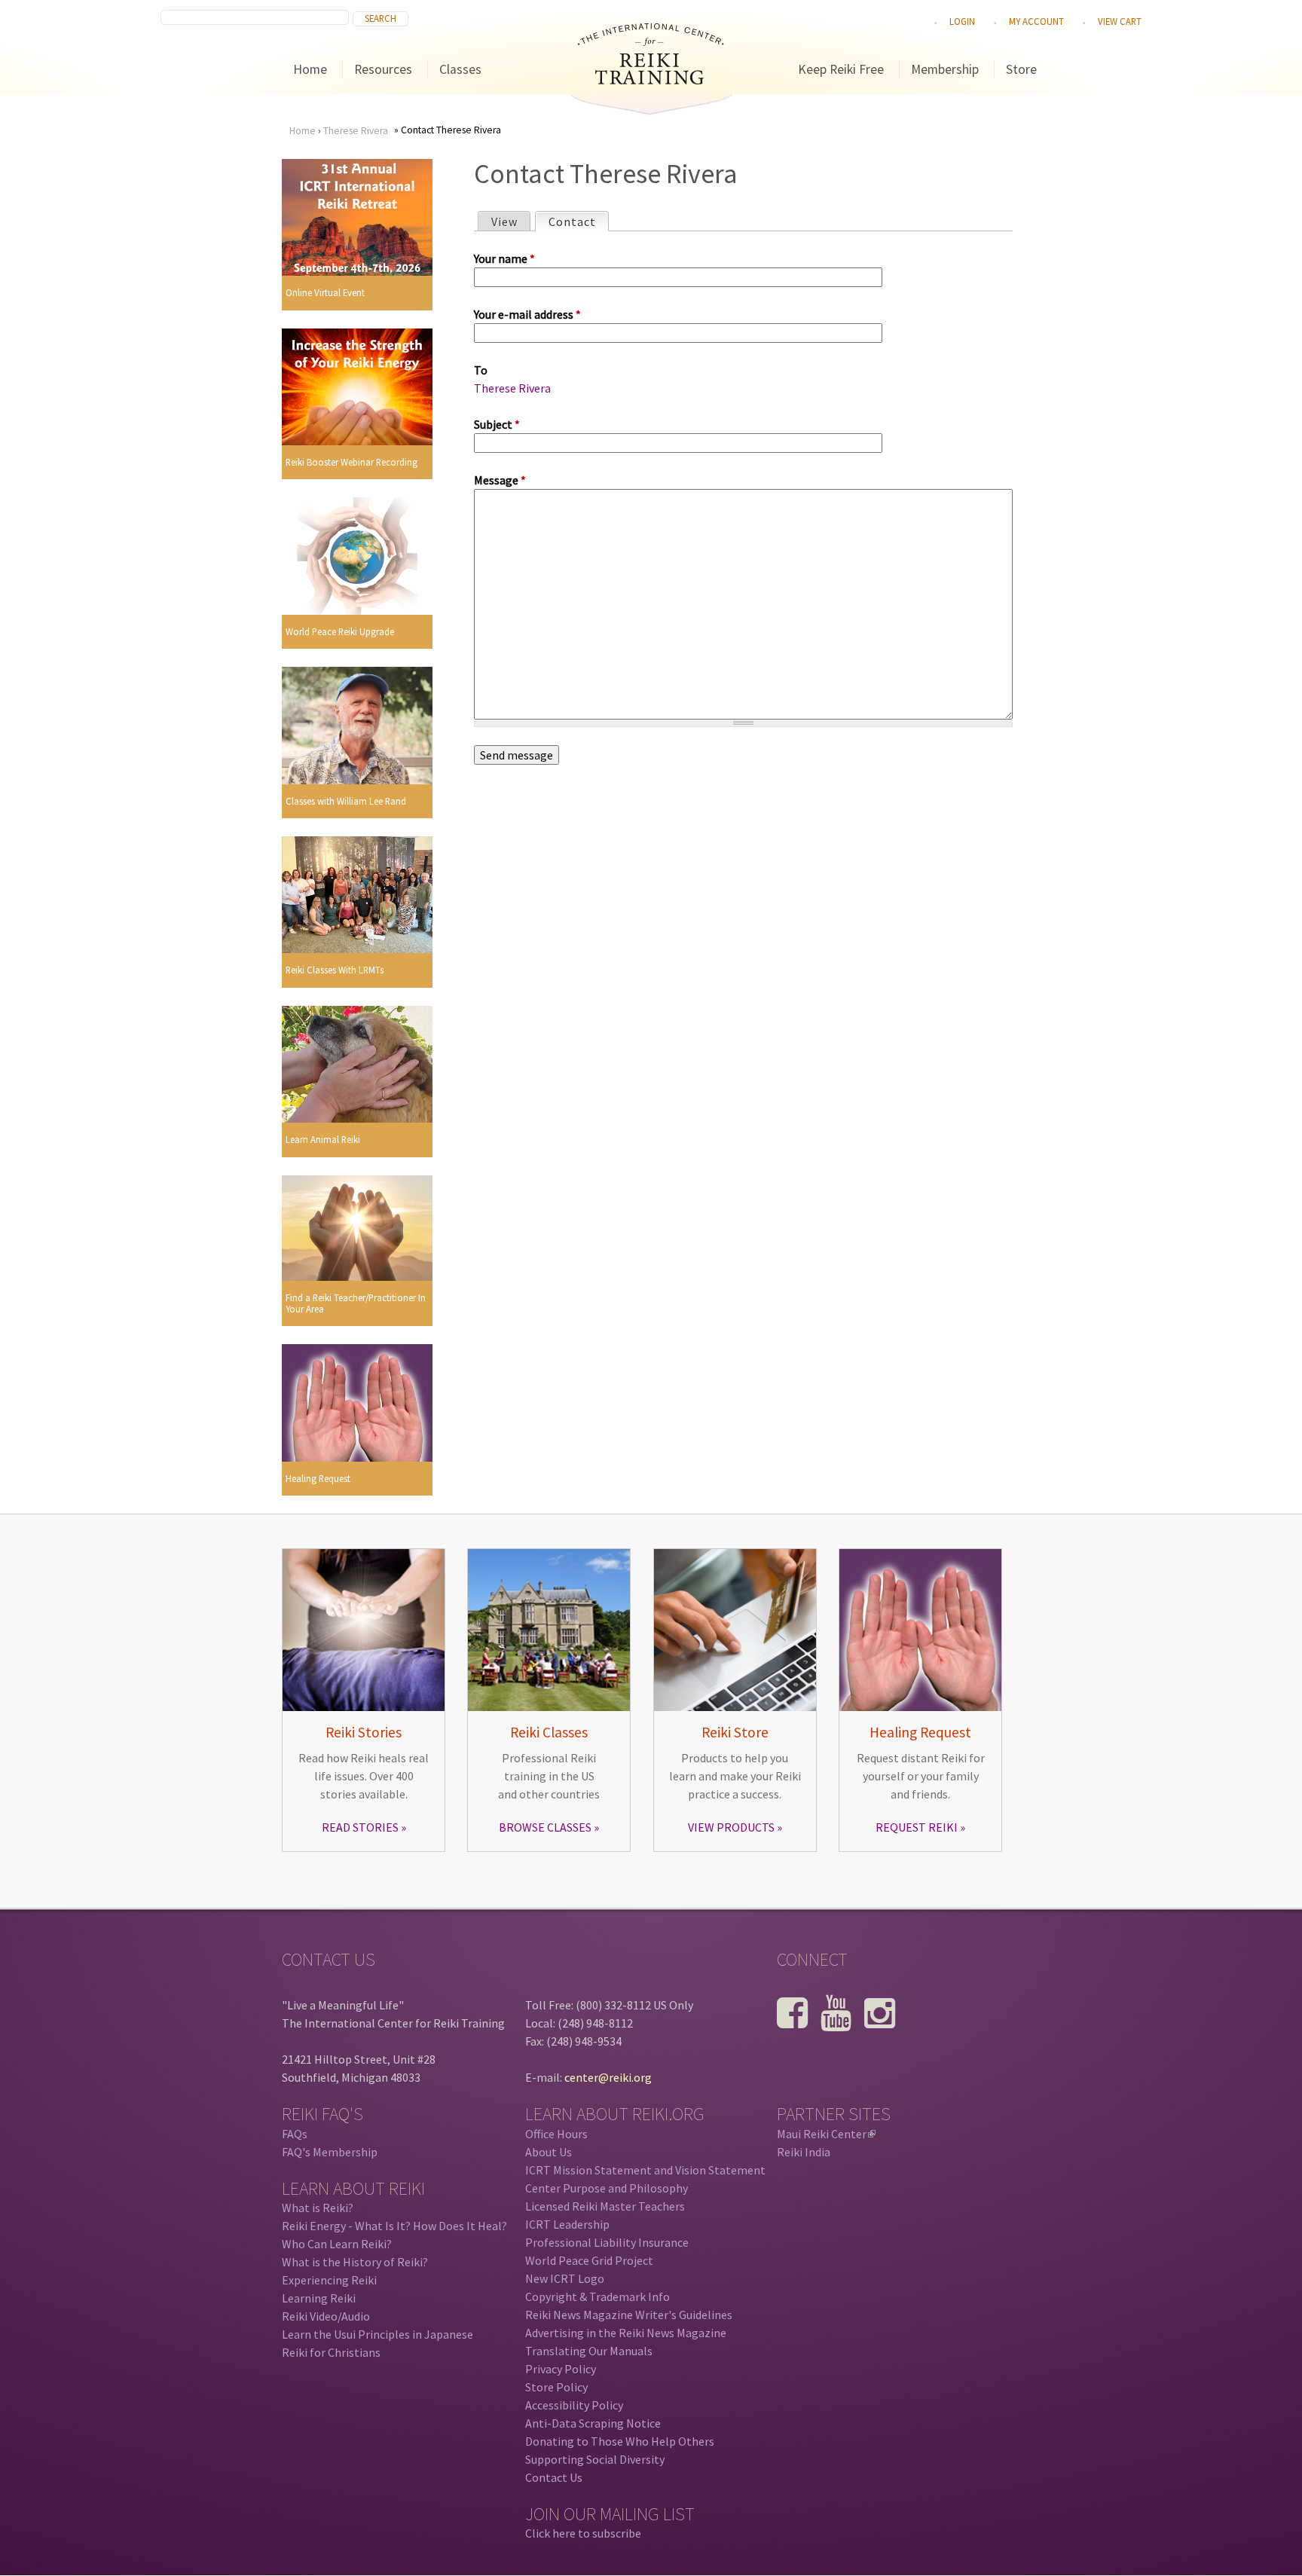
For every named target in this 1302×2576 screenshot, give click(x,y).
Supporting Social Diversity (595, 2459)
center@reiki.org (608, 2077)
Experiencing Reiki (329, 2280)
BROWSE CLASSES (545, 1827)
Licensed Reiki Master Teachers (605, 2206)
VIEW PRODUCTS (731, 1827)
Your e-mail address (527, 314)
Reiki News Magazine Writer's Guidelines (629, 2315)
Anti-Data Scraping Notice (593, 2423)
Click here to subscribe (583, 2533)
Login (962, 21)
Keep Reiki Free (841, 69)
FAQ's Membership (330, 2152)
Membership (945, 69)
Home (310, 69)
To (481, 370)
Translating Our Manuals (589, 2351)
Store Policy (556, 2387)
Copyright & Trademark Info (598, 2296)
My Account (1036, 21)
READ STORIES (360, 1827)
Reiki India (804, 2152)
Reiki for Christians (331, 2352)
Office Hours (556, 2134)
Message (500, 480)
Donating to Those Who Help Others (620, 2441)
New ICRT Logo (565, 2278)
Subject (497, 424)
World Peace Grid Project (589, 2260)
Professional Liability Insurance (607, 2242)
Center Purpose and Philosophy (607, 2188)
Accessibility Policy (574, 2405)
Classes (460, 69)
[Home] (651, 80)
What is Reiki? (318, 2208)
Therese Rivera (356, 131)
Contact (578, 222)
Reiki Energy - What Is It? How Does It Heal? (394, 2226)
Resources (383, 69)
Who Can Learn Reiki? (337, 2244)
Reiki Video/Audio (326, 2316)
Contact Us (554, 2477)
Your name (504, 258)
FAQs (295, 2134)
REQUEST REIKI (917, 1827)
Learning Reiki (319, 2298)
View (504, 222)
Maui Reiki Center (825, 2134)
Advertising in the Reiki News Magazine (626, 2333)
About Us (549, 2152)
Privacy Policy (561, 2369)
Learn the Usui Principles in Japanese (377, 2334)
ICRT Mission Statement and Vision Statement (645, 2170)
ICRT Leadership (567, 2224)
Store (1021, 69)
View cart (1120, 21)
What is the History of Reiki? (355, 2262)
